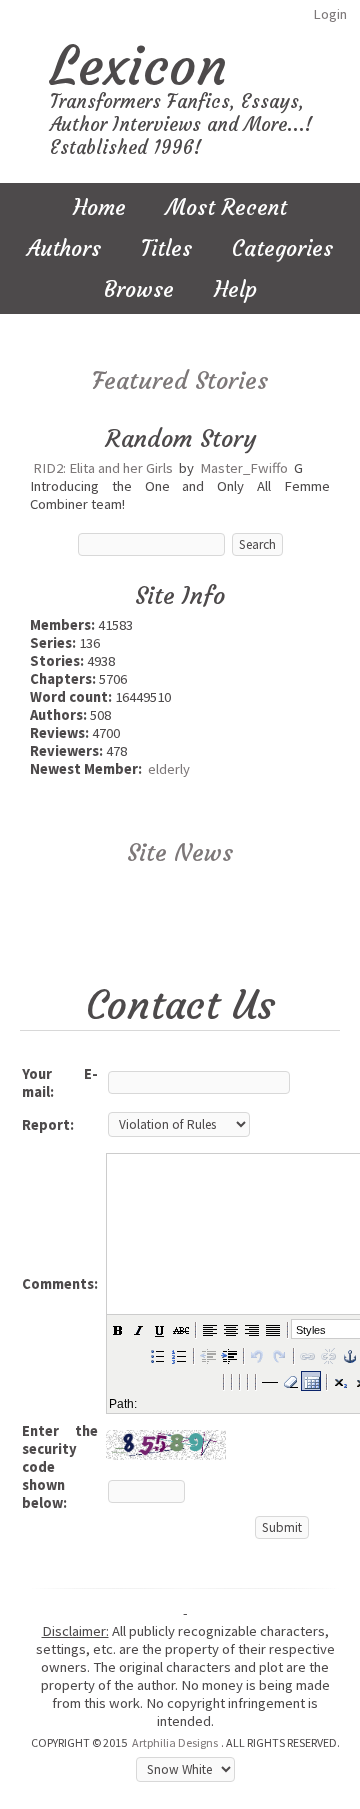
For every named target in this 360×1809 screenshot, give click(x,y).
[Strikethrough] (180, 1329)
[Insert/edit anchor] (349, 1355)
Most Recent (226, 207)
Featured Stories (180, 381)
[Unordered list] (157, 1355)
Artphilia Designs (175, 1742)
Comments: (60, 1284)
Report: (48, 1125)
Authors (64, 248)
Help (235, 289)
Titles (166, 248)
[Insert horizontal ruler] (269, 1381)
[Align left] (209, 1329)
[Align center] (230, 1329)
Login (330, 14)
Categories (282, 248)
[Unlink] (328, 1355)
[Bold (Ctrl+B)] (117, 1329)
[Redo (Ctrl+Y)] (278, 1355)
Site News (180, 853)
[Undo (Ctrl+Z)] (257, 1355)
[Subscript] (340, 1381)
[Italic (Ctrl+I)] (138, 1329)
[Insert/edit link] (307, 1355)
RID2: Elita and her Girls (103, 468)
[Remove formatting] (290, 1381)
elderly (169, 769)
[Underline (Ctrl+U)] (159, 1329)
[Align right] (251, 1329)
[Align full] (272, 1329)
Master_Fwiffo (244, 468)
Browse (139, 289)
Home (99, 207)
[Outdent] (207, 1355)
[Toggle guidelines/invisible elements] (311, 1381)
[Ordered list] (178, 1355)
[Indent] (228, 1355)
